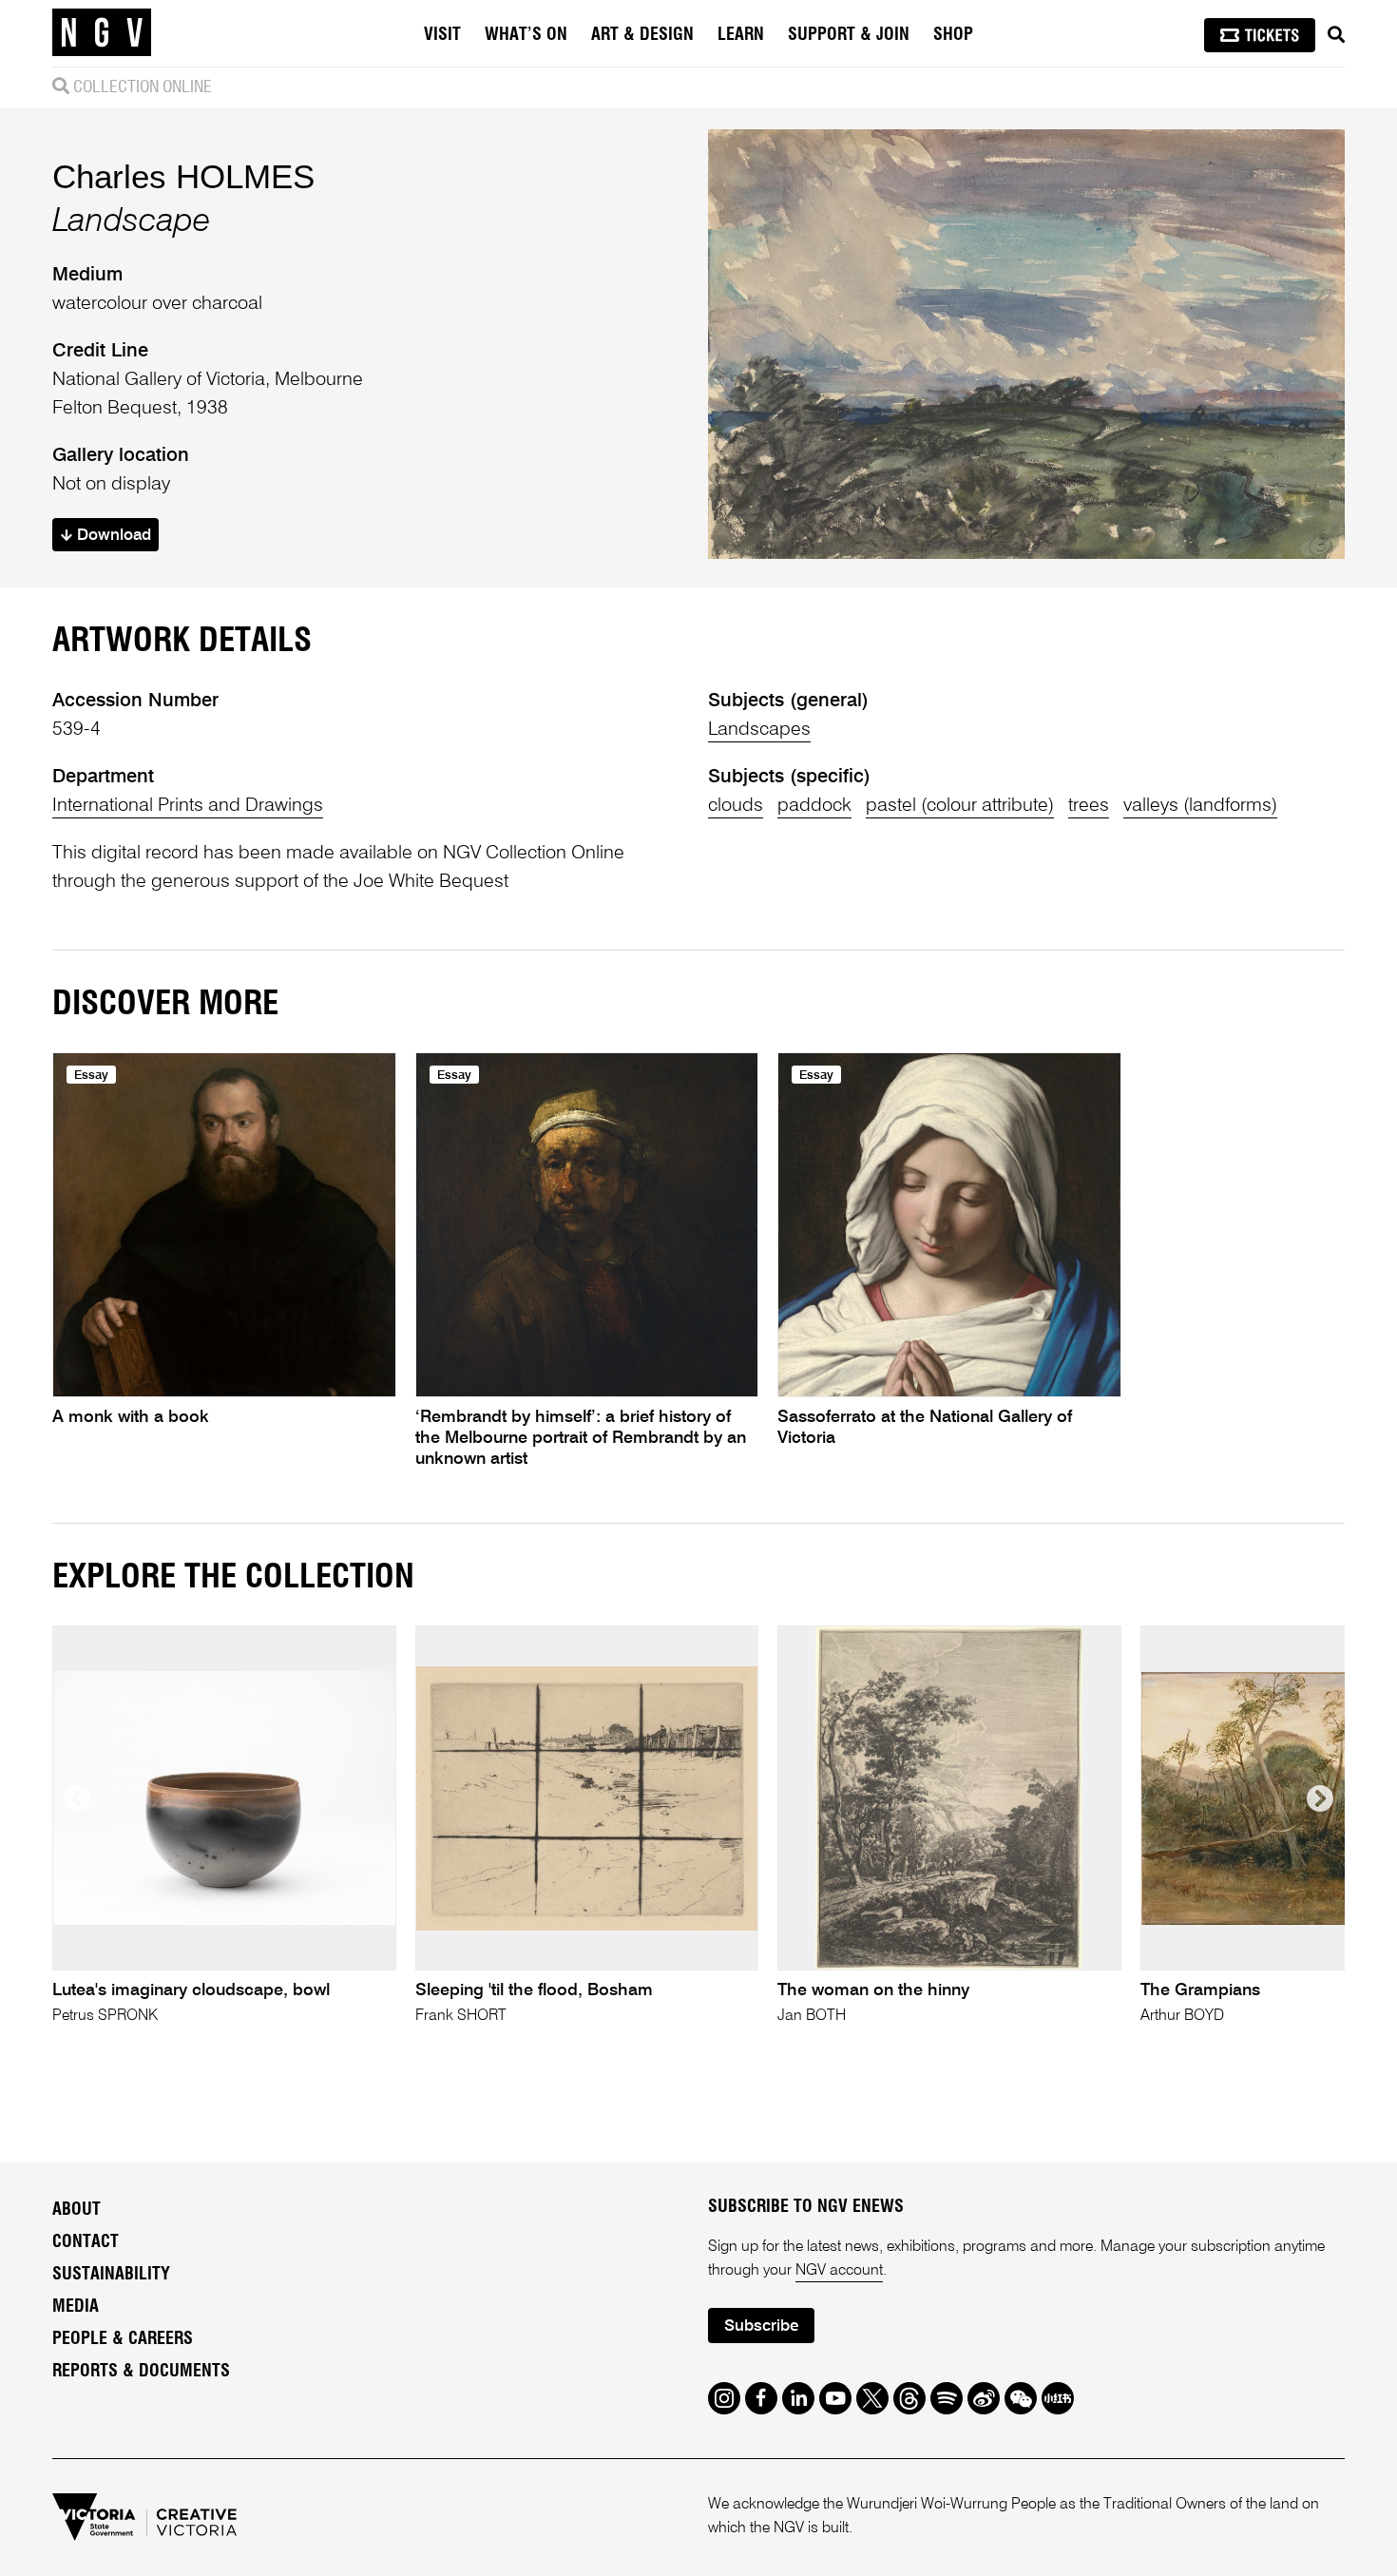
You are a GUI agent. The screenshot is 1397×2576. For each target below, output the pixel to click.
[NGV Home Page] (102, 33)
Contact (86, 2242)
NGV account (839, 2271)
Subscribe (761, 2326)
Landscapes (759, 730)
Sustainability (111, 2275)
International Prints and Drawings (188, 806)
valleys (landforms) (1200, 806)
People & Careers (123, 2339)
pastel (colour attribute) (960, 806)
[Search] (1336, 35)
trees (1089, 806)
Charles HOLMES (183, 176)
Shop (953, 35)
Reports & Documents (141, 2372)
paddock (814, 806)
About (77, 2210)
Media (76, 2307)
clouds (736, 806)
